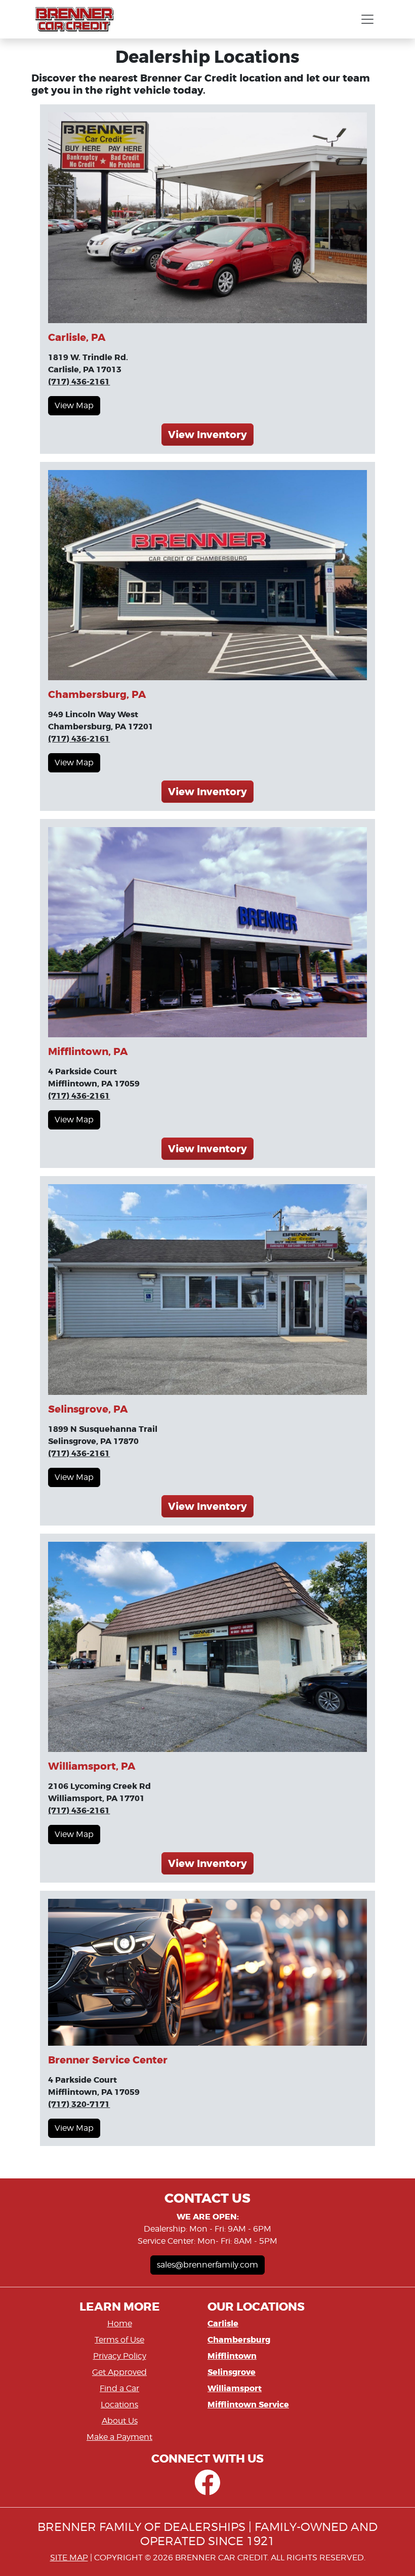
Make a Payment (119, 2437)
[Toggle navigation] (367, 19)
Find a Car (119, 2388)
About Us (120, 2421)
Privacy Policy (120, 2356)
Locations (119, 2405)
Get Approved (119, 2372)
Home (120, 2324)
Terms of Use (119, 2340)
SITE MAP (69, 2558)
